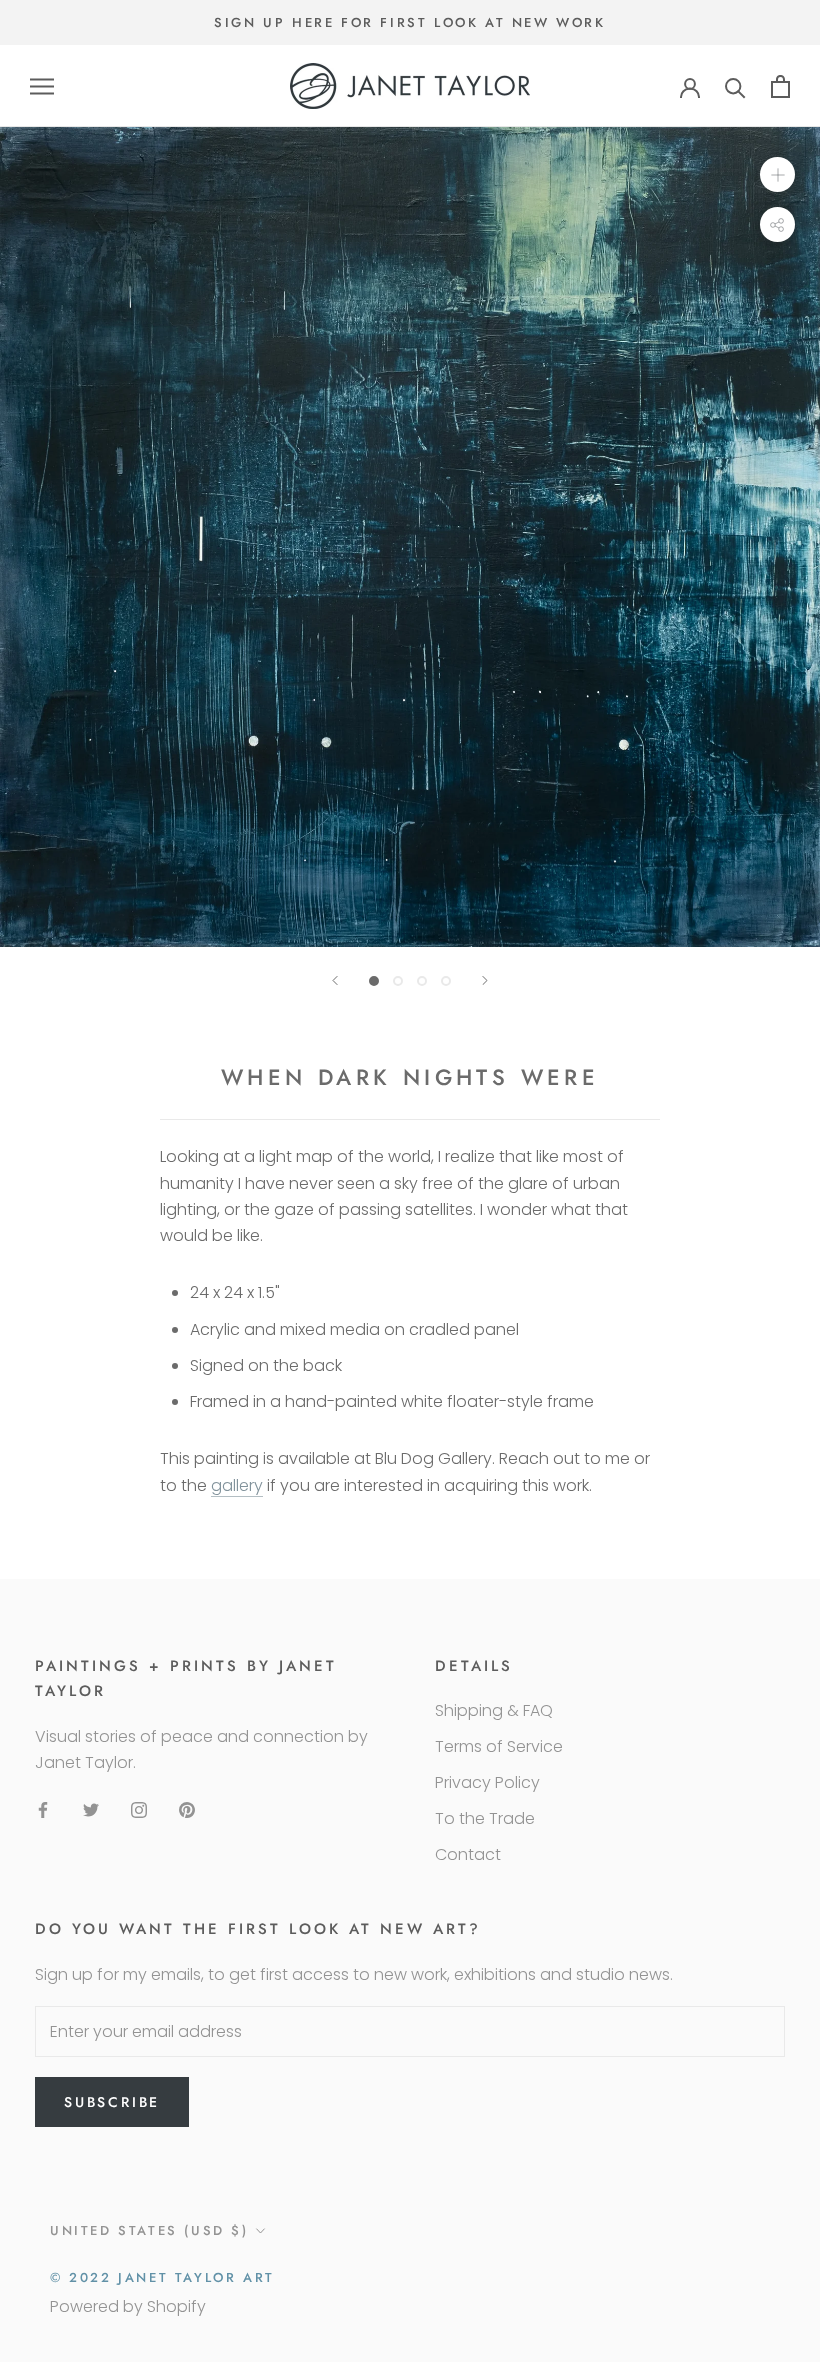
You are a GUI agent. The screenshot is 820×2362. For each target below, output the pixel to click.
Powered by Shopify (128, 2306)
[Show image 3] (422, 981)
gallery (237, 1485)
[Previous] (335, 980)
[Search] (735, 86)
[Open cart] (780, 86)
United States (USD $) (149, 2230)
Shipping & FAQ (494, 1710)
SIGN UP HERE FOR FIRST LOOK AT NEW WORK (409, 22)
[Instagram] (139, 1810)
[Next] (485, 980)
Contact (468, 1854)
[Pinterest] (187, 1810)
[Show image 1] (374, 981)
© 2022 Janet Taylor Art (162, 2277)
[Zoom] (777, 174)
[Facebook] (43, 1810)
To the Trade (485, 1818)
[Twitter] (91, 1810)
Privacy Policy (487, 1782)
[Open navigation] (42, 86)
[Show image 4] (446, 981)
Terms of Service (499, 1746)
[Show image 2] (398, 981)
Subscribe (112, 2102)
